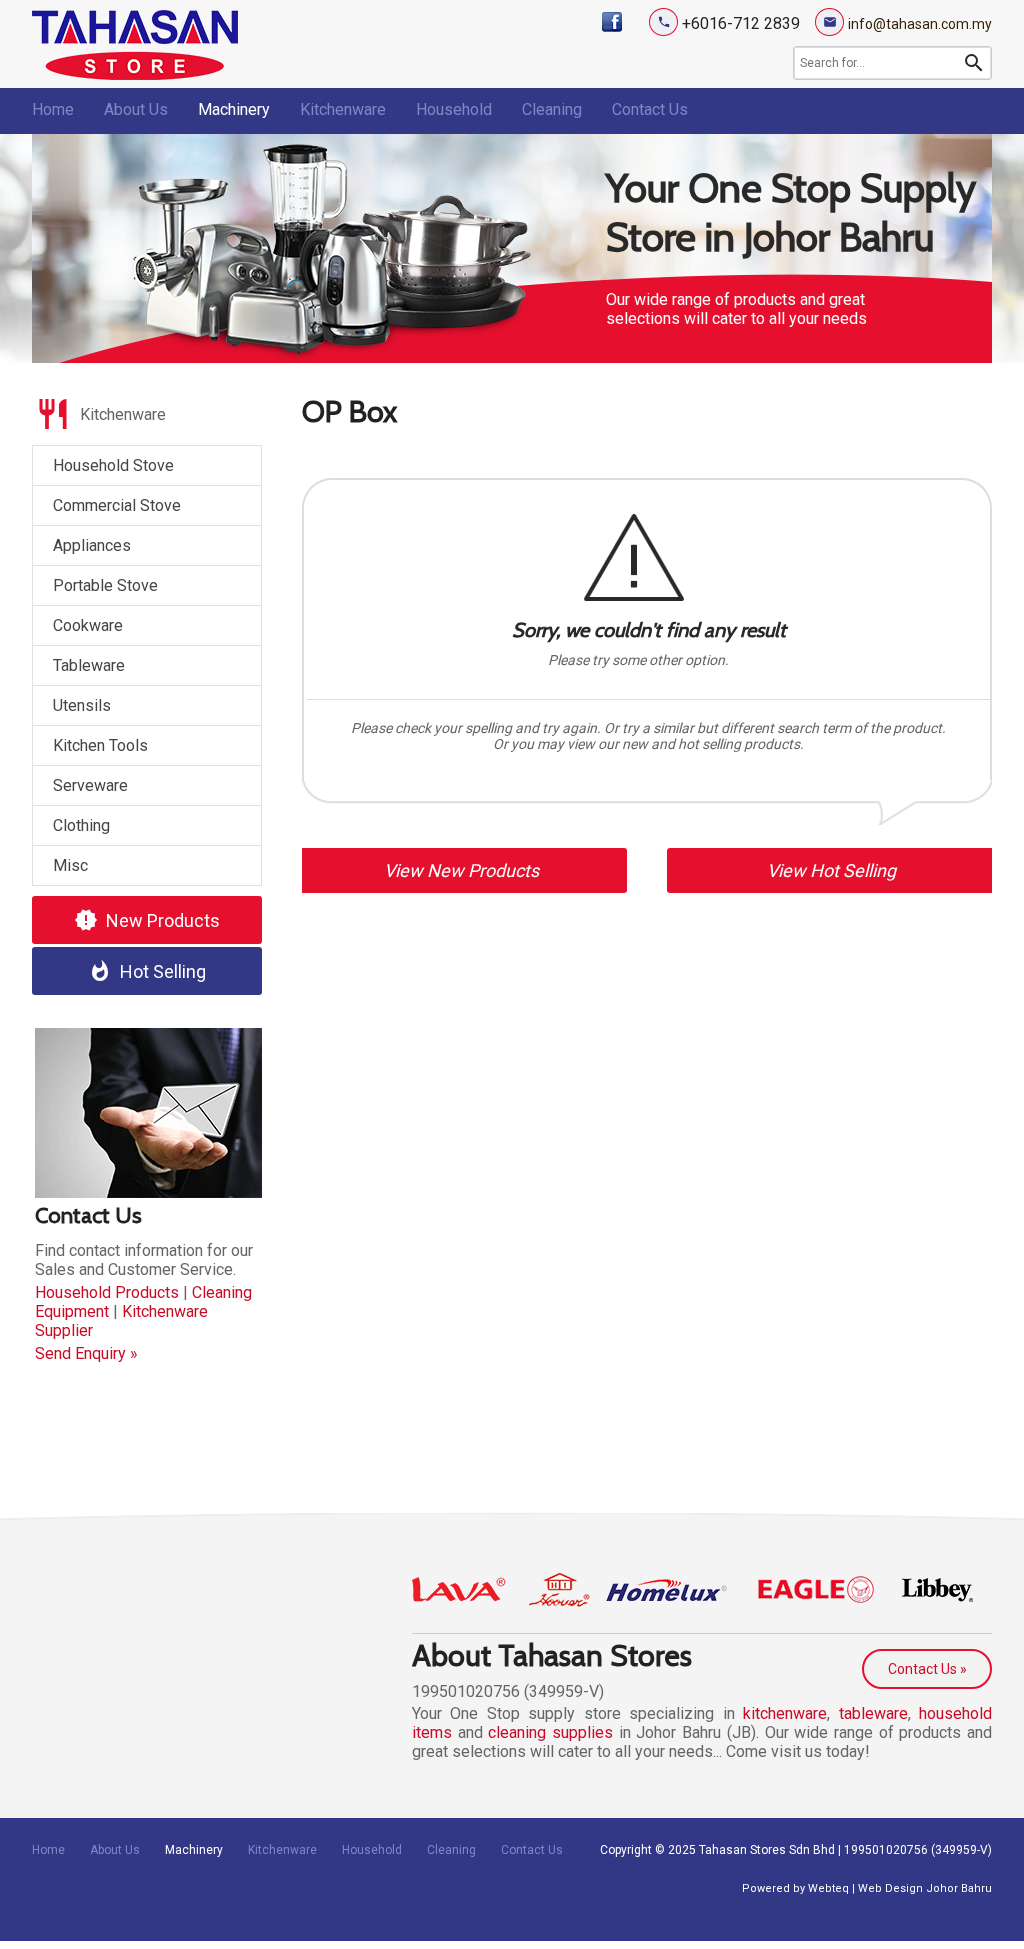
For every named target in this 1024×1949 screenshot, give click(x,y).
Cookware (88, 625)
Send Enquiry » (86, 1353)
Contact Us (650, 109)
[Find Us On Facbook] (612, 22)
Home (53, 109)
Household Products (107, 1292)
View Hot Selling (831, 870)
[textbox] (878, 63)
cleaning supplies (550, 1732)
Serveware (90, 785)
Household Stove (113, 465)
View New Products (461, 870)
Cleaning (552, 109)
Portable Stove (105, 585)
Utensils (82, 705)
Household (454, 109)
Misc (70, 865)
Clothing (81, 825)
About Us (136, 109)
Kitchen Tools (100, 745)
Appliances (92, 545)
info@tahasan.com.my (920, 24)
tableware (873, 1713)
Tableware (89, 665)
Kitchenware (343, 109)
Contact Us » (927, 1669)
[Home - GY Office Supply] (135, 74)
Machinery (234, 109)
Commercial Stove (117, 505)
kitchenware (785, 1713)
